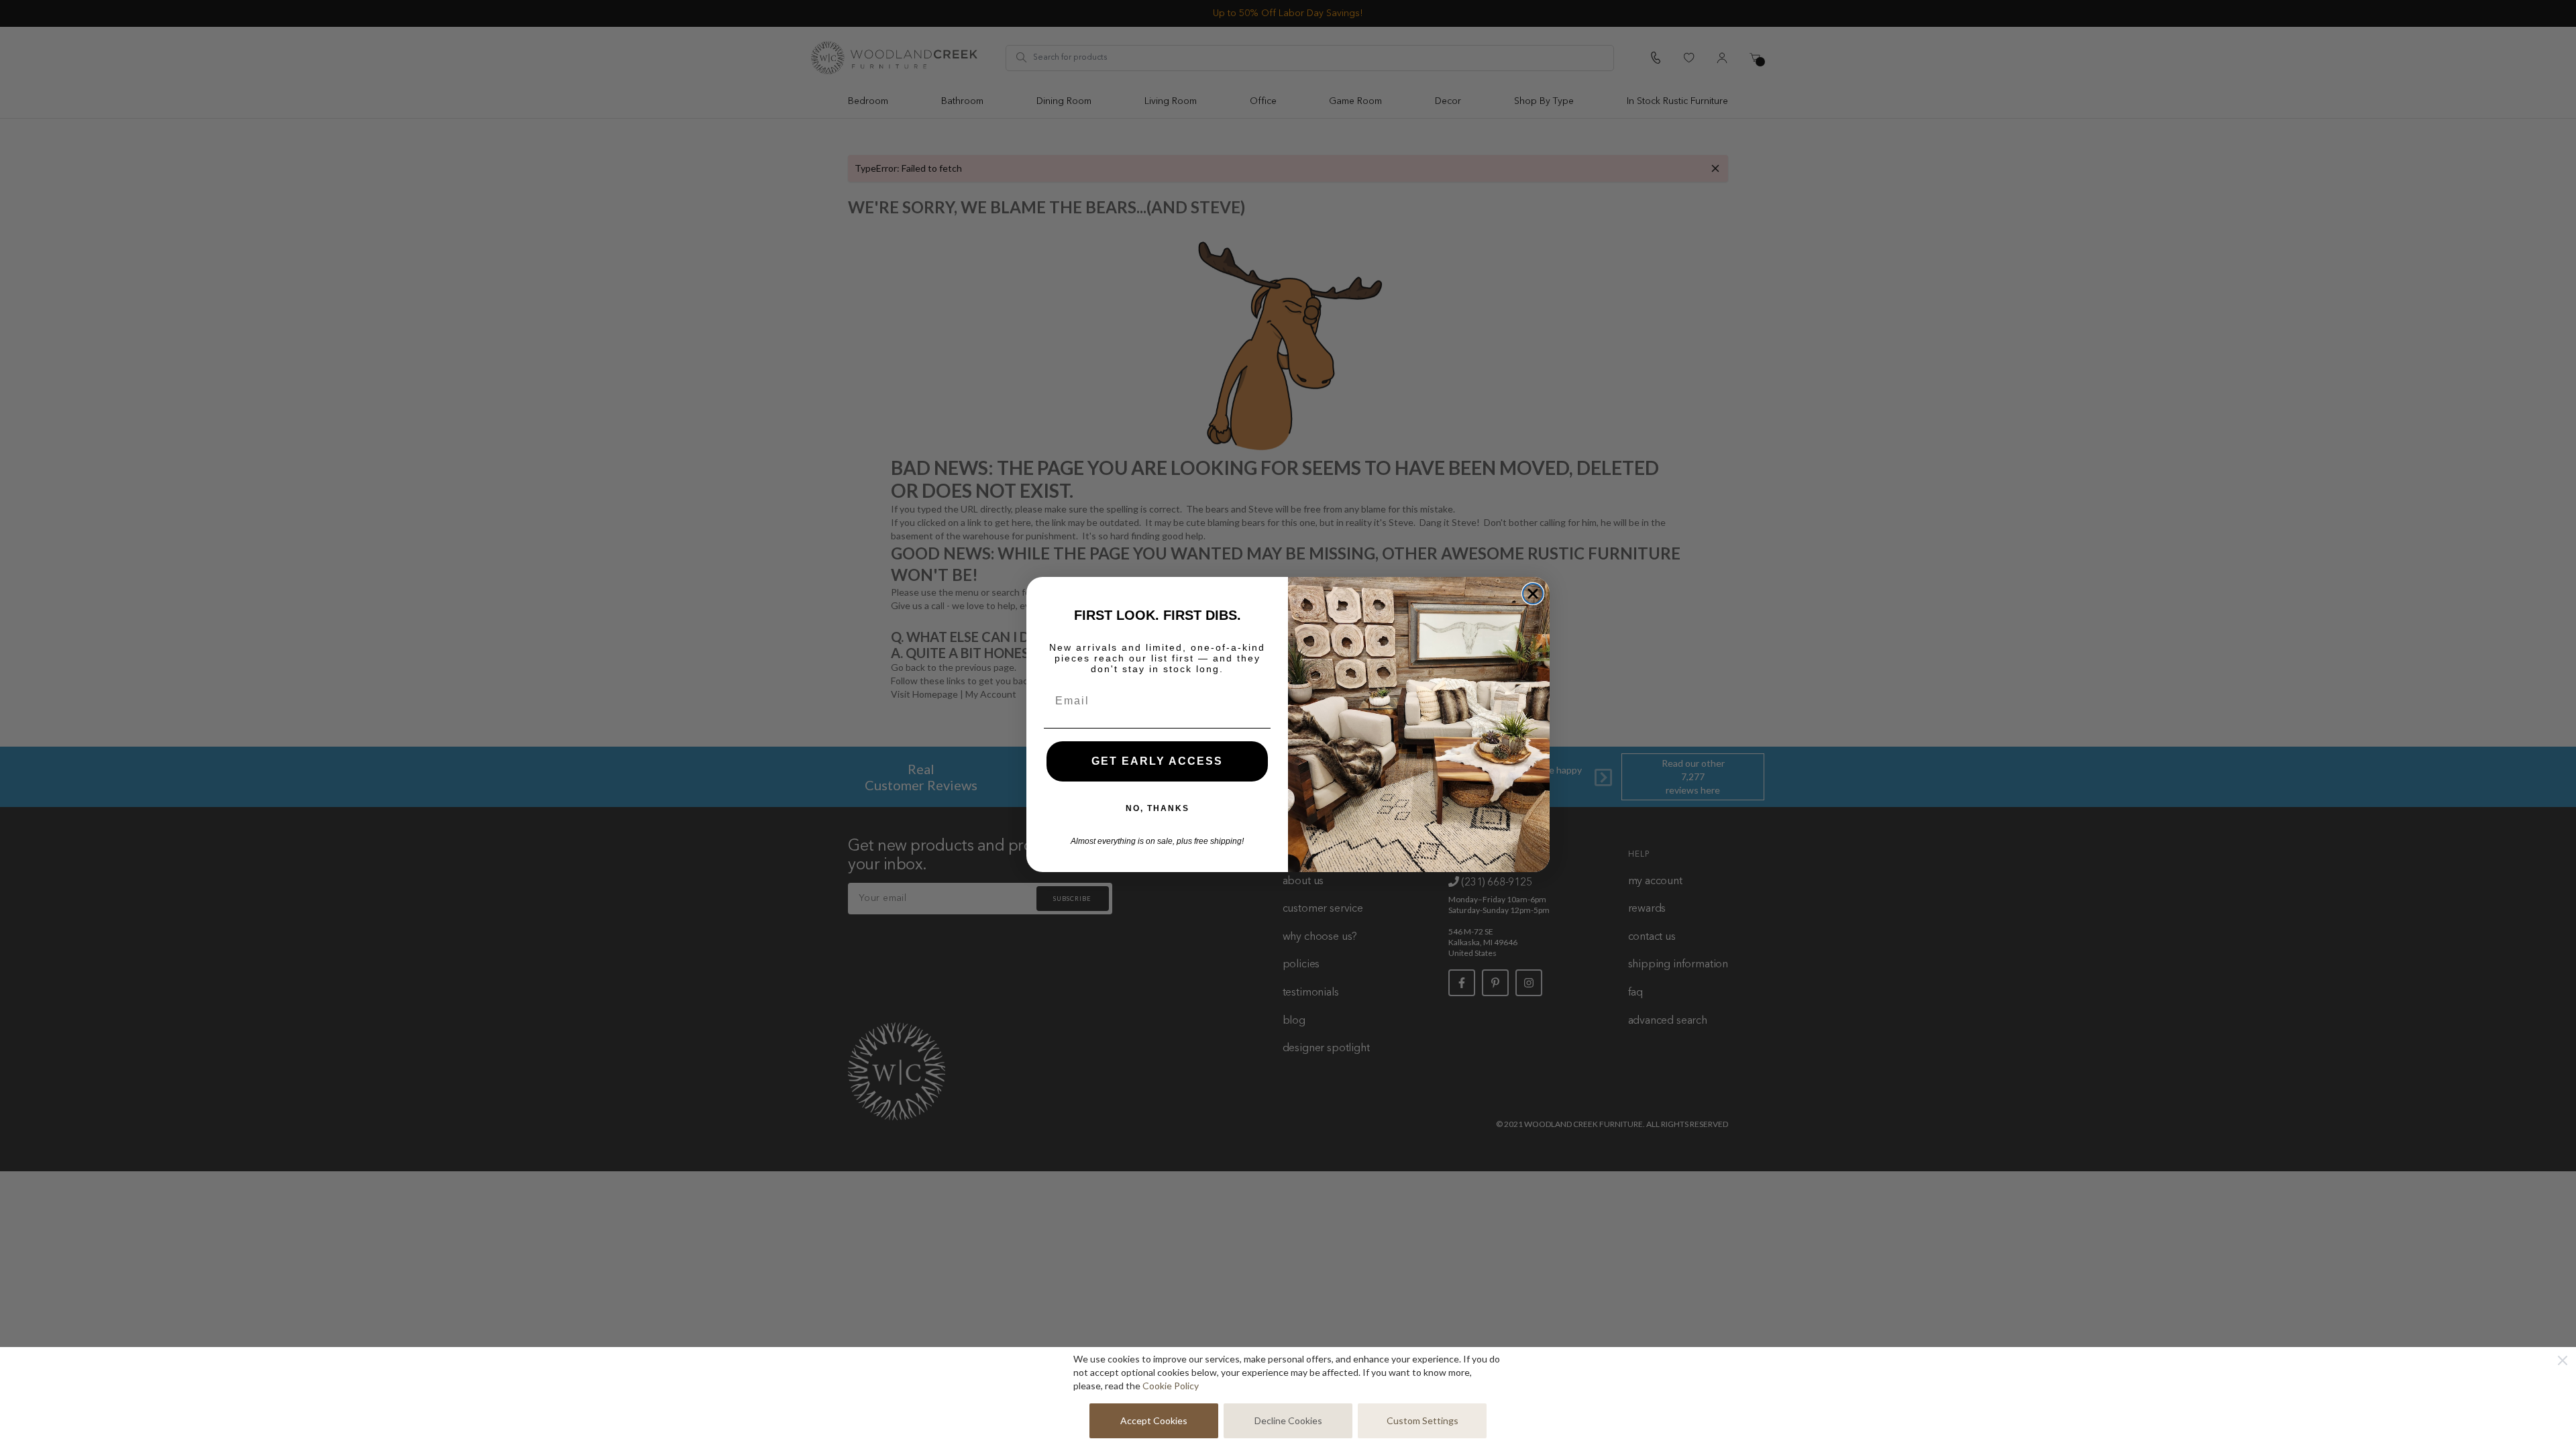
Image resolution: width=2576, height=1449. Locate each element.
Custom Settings (1423, 1420)
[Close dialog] (1533, 594)
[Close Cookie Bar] (2563, 1360)
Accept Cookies (1154, 1420)
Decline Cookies (1288, 1420)
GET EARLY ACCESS (1157, 761)
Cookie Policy (1171, 1386)
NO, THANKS (1158, 808)
